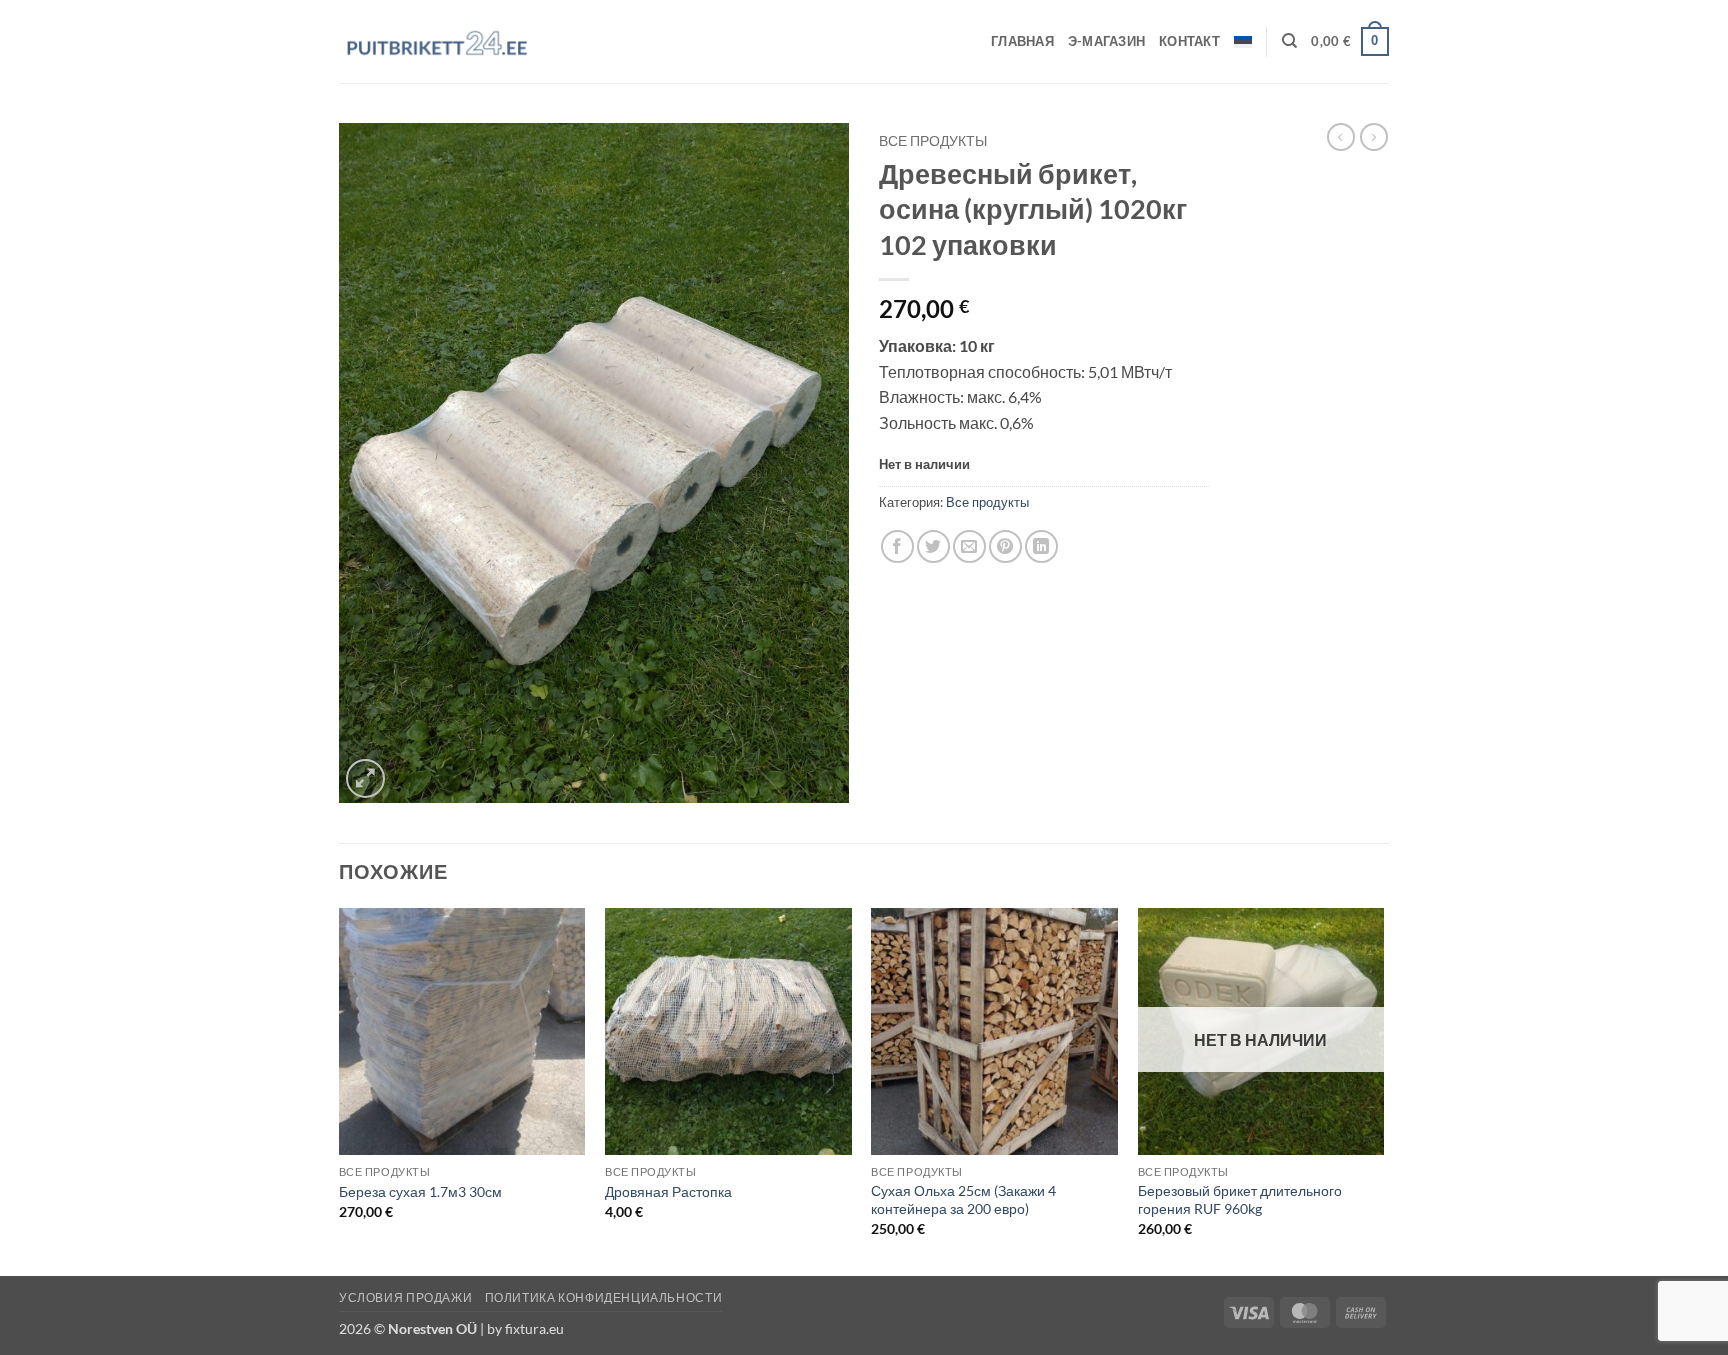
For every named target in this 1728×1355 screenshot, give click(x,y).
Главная (1022, 41)
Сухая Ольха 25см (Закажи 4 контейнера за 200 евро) (963, 1200)
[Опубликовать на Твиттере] (933, 546)
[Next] (1383, 1090)
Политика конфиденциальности (604, 1297)
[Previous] (340, 1090)
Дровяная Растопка (668, 1191)
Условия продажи (405, 1297)
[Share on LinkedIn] (1041, 546)
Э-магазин (1106, 41)
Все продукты (933, 141)
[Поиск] (1289, 41)
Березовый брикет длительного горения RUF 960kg (1240, 1200)
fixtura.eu (534, 1328)
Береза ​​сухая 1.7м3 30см (420, 1191)
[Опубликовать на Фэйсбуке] (897, 546)
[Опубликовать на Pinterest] (1005, 546)
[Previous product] (1374, 137)
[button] (1350, 42)
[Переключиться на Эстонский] (1243, 42)
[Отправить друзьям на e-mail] (969, 546)
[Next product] (1341, 137)
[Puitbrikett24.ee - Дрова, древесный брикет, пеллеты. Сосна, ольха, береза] (439, 42)
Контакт (1189, 41)
